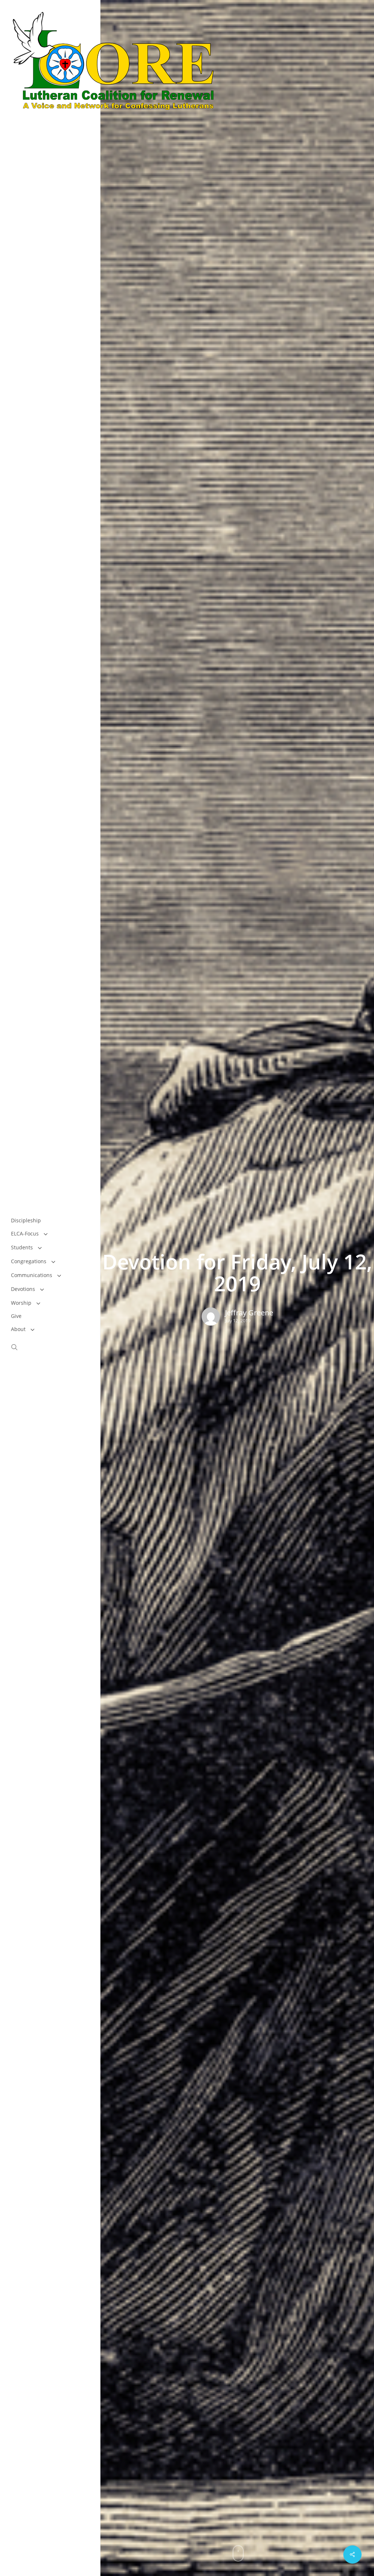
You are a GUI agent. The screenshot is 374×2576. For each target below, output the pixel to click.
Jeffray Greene (249, 1313)
